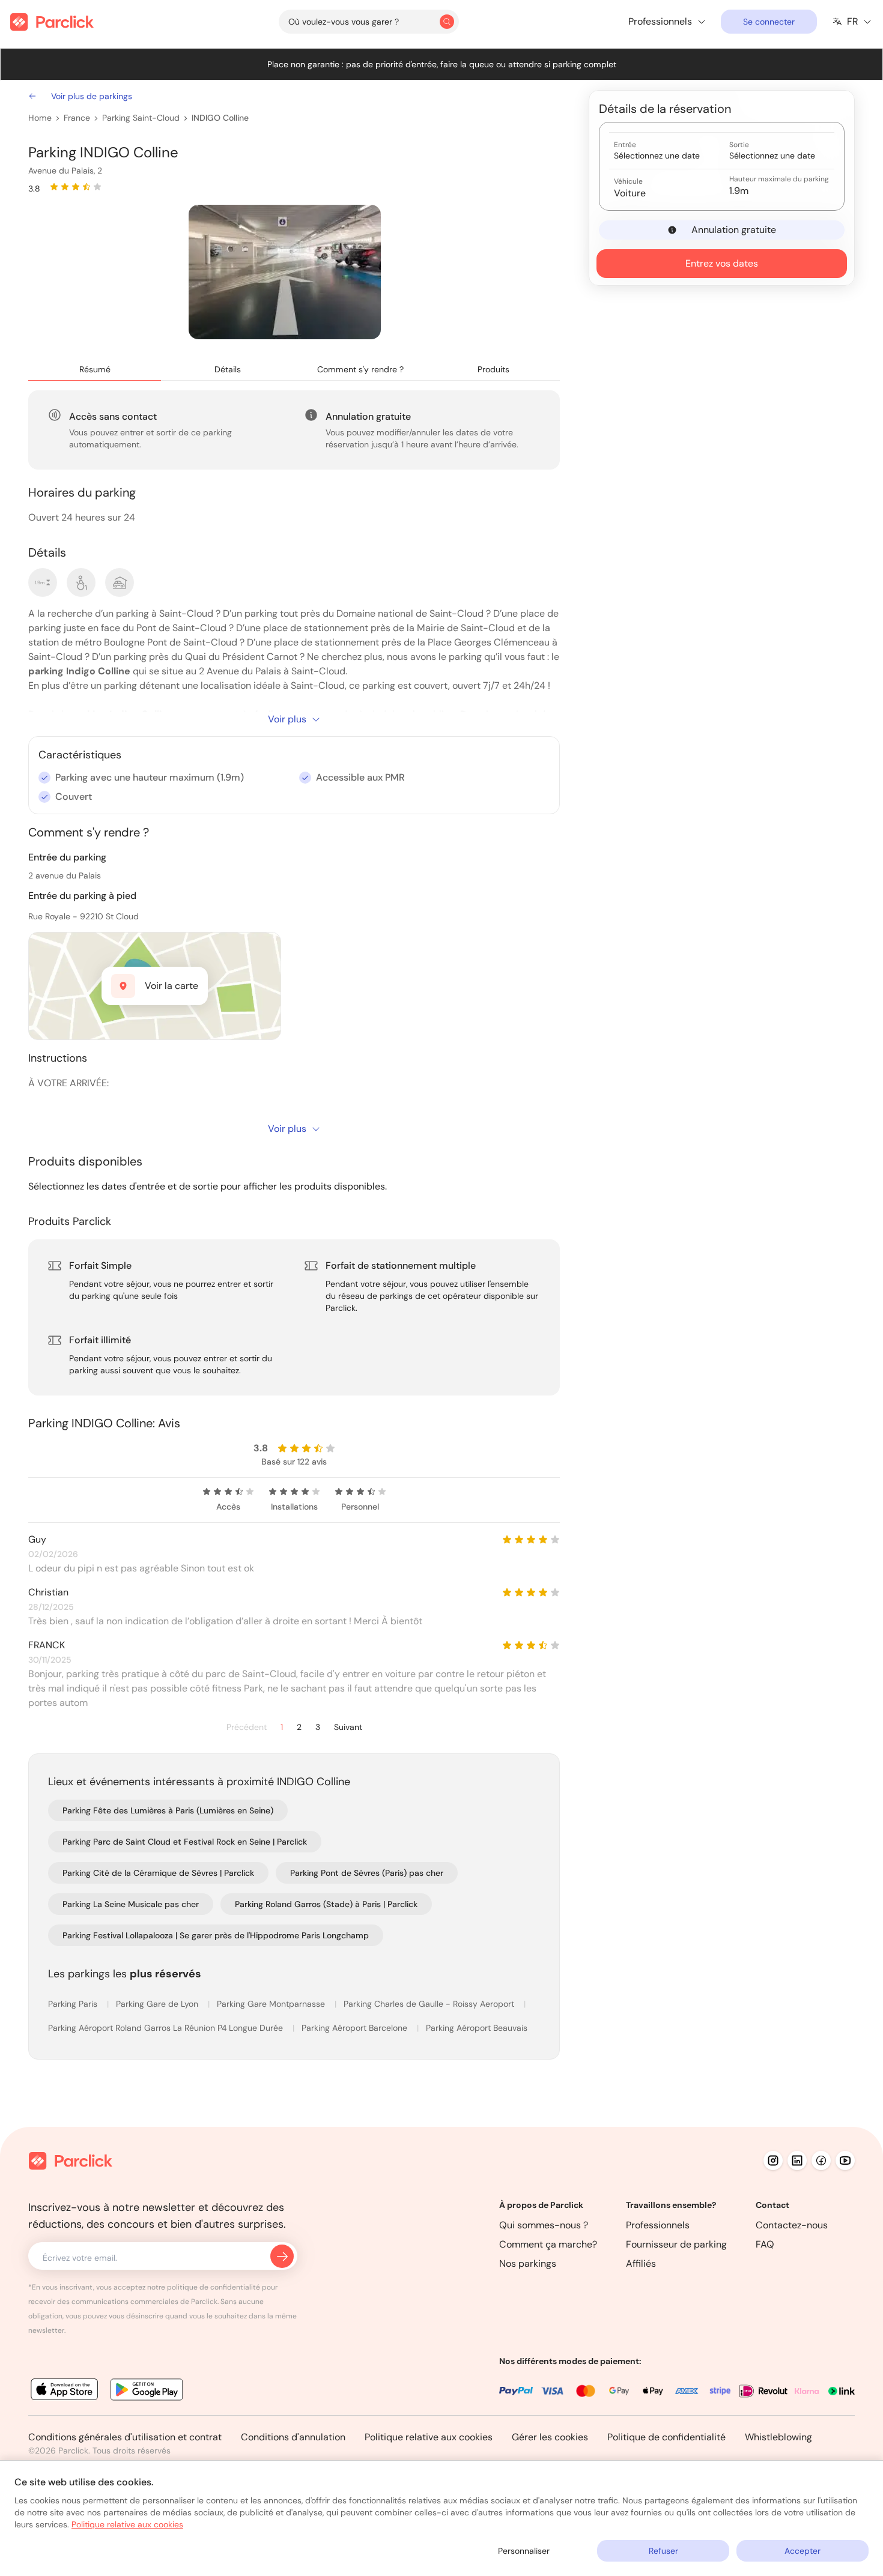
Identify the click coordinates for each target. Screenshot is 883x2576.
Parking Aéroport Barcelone (356, 2028)
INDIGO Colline (220, 118)
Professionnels (658, 2225)
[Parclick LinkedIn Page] (797, 2160)
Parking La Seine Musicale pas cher (131, 1904)
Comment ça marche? (548, 2244)
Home (40, 118)
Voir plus (287, 719)
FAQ (765, 2244)
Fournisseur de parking (676, 2244)
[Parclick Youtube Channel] (845, 2160)
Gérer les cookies (550, 2437)
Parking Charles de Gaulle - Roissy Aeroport (430, 2004)
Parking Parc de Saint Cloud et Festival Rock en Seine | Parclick (185, 1842)
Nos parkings (528, 2263)
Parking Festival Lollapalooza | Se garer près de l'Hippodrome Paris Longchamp (216, 1935)
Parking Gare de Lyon (158, 2004)
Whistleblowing (778, 2437)
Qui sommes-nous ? (544, 2225)
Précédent (247, 1727)
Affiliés (641, 2263)
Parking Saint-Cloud (141, 118)
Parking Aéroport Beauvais (477, 2028)
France (77, 118)
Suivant (348, 1727)
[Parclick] (52, 22)
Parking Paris (74, 2004)
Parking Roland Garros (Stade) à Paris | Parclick (326, 1904)
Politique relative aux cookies (429, 2437)
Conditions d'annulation (293, 2437)
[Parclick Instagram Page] (773, 2160)
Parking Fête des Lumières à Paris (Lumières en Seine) (168, 1810)
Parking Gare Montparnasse (272, 2004)
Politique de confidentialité (666, 2437)
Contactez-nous (792, 2225)
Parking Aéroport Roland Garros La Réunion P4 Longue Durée (167, 2028)
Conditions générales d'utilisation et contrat (125, 2437)
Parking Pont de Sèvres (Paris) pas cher (367, 1873)
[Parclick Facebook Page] (821, 2160)
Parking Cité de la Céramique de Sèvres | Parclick (158, 1873)
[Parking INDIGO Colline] (285, 272)
